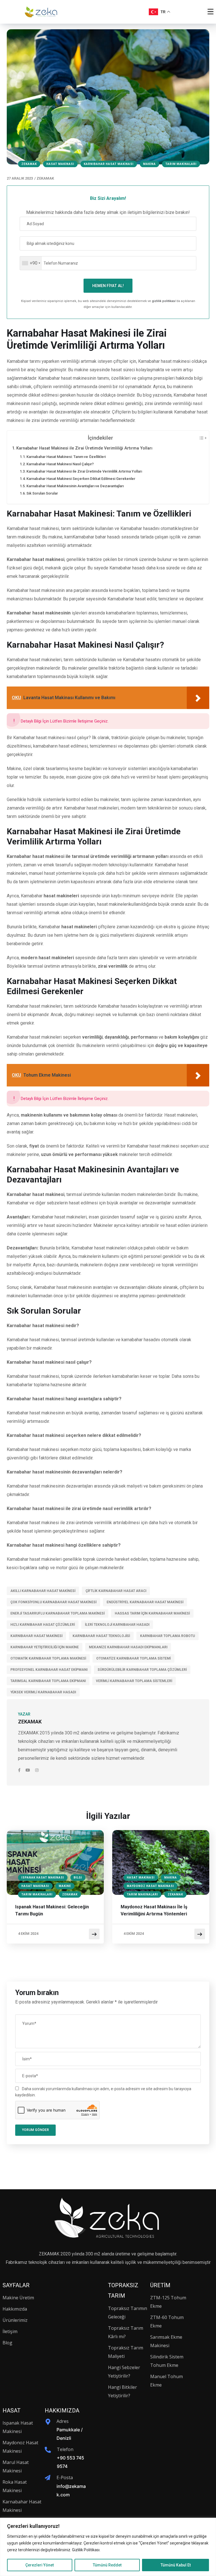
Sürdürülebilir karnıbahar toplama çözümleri (142, 1670)
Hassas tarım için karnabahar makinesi (152, 1613)
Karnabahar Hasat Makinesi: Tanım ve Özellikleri (66, 457)
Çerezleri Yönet (40, 2565)
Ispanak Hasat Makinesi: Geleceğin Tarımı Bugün (52, 1910)
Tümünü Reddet (107, 2565)
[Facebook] (20, 1770)
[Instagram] (37, 1770)
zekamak (29, 164)
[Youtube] (28, 1770)
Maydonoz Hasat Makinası (150, 1886)
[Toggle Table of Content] (200, 438)
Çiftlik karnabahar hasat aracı (116, 1591)
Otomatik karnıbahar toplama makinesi (48, 1658)
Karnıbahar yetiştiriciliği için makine (45, 1647)
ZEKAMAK (45, 178)
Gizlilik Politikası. (86, 2550)
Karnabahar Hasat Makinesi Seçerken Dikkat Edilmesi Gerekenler (81, 479)
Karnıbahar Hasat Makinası (109, 164)
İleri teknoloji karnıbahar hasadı (117, 1625)
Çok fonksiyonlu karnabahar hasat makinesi (53, 1602)
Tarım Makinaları (181, 164)
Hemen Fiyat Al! (108, 286)
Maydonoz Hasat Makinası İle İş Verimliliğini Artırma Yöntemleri (154, 1910)
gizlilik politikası (164, 301)
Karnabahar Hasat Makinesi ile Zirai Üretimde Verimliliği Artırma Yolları (84, 448)
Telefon (65, 2449)
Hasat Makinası (60, 164)
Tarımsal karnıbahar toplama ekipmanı (48, 1681)
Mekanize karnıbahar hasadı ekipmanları (128, 1647)
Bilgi (78, 1878)
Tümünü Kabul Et (176, 2565)
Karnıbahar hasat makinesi (36, 1636)
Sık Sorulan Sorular (42, 493)
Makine (65, 1886)
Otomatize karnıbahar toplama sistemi (133, 1658)
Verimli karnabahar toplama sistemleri (134, 1681)
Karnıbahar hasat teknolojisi (101, 1636)
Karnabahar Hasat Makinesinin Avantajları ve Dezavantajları (75, 486)
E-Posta (65, 2477)
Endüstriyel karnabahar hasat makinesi (145, 1602)
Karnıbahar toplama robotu (167, 1636)
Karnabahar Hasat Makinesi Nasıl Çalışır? (60, 464)
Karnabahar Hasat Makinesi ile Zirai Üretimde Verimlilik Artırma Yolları (84, 471)
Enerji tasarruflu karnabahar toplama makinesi (58, 1613)
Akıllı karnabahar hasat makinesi (43, 1591)
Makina (149, 164)
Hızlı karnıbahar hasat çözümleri (43, 1625)
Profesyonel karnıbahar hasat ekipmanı (49, 1670)
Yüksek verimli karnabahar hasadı (43, 1692)
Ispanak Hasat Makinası (43, 1878)
